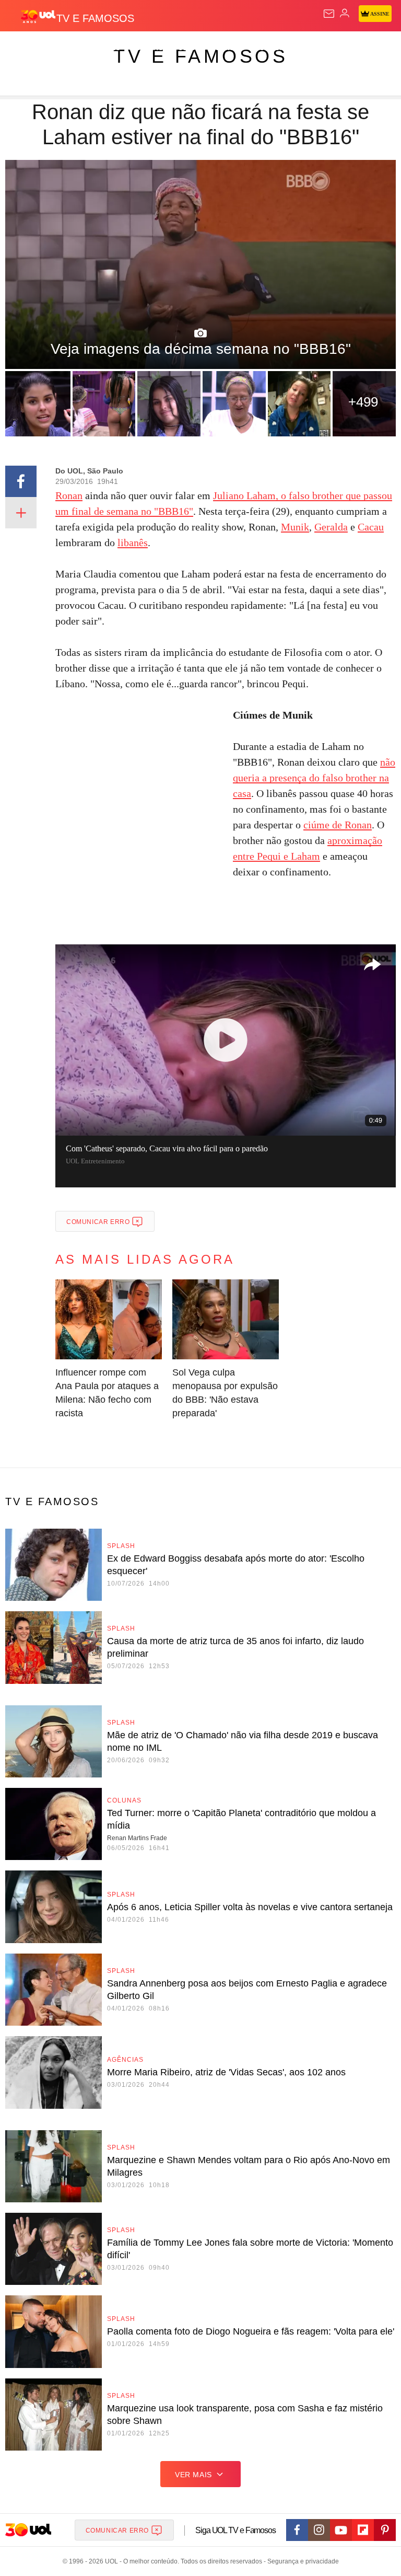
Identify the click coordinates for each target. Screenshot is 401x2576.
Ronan (69, 495)
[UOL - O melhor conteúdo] (38, 16)
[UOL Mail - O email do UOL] (329, 14)
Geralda (331, 527)
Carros (230, 48)
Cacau (371, 527)
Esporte (352, 48)
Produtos (24, 48)
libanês (133, 542)
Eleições (104, 48)
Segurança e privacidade (301, 2561)
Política (189, 48)
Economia (274, 48)
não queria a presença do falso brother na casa (314, 778)
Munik (295, 527)
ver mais (193, 2475)
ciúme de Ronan (338, 825)
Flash (65, 48)
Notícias (147, 48)
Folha (314, 48)
